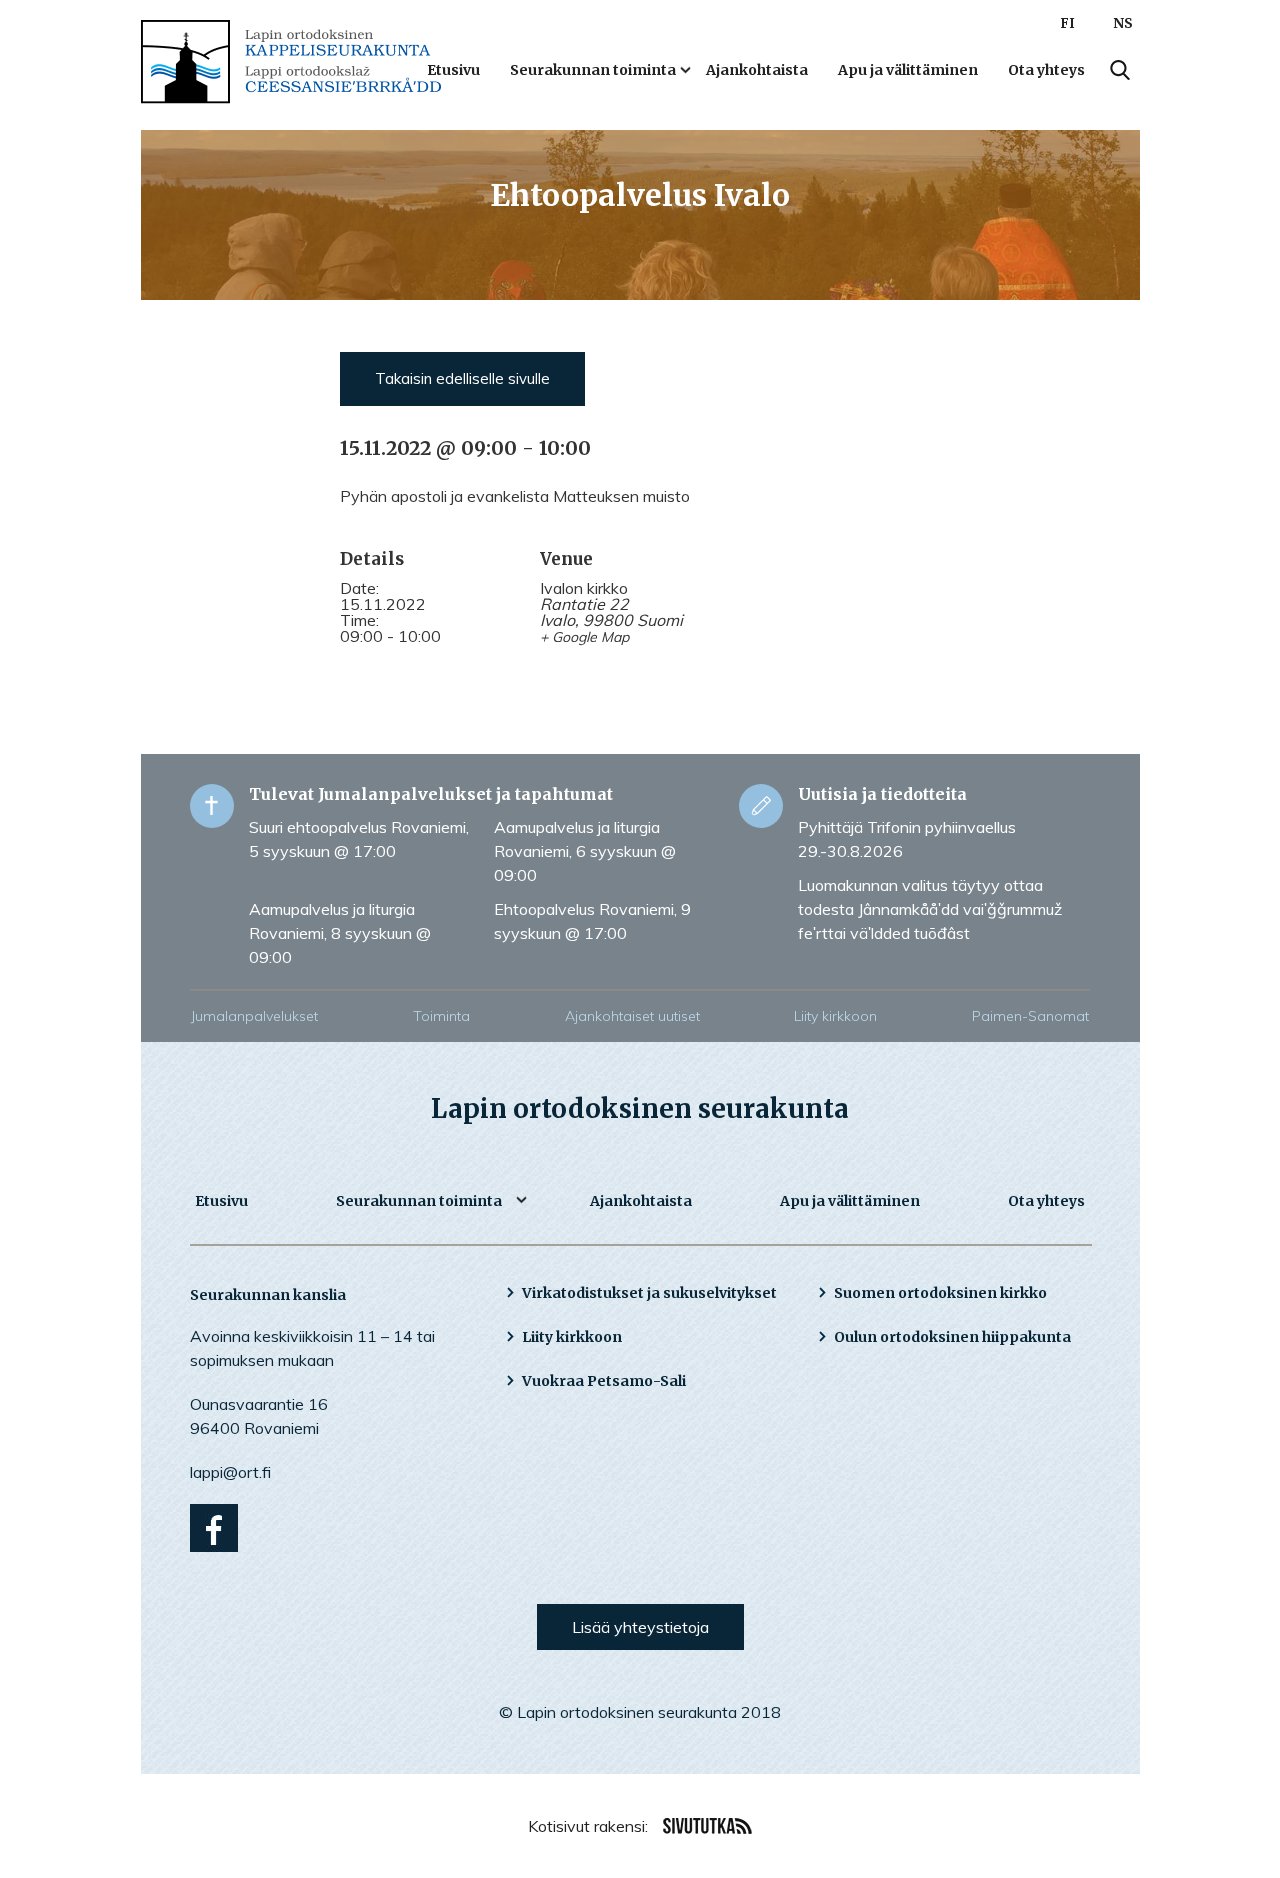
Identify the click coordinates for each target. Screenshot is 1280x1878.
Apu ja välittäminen (908, 70)
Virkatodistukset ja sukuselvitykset (649, 1293)
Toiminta (441, 1016)
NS (1123, 23)
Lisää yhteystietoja (640, 1627)
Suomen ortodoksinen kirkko (940, 1293)
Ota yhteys (1046, 70)
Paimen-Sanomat (1030, 1016)
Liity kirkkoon (835, 1016)
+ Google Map (584, 637)
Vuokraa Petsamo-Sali (604, 1381)
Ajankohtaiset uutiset (632, 1016)
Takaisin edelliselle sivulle (462, 378)
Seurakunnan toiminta (593, 70)
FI (1067, 23)
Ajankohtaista (757, 70)
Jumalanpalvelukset (254, 1016)
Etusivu (453, 70)
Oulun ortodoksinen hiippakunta (952, 1337)
